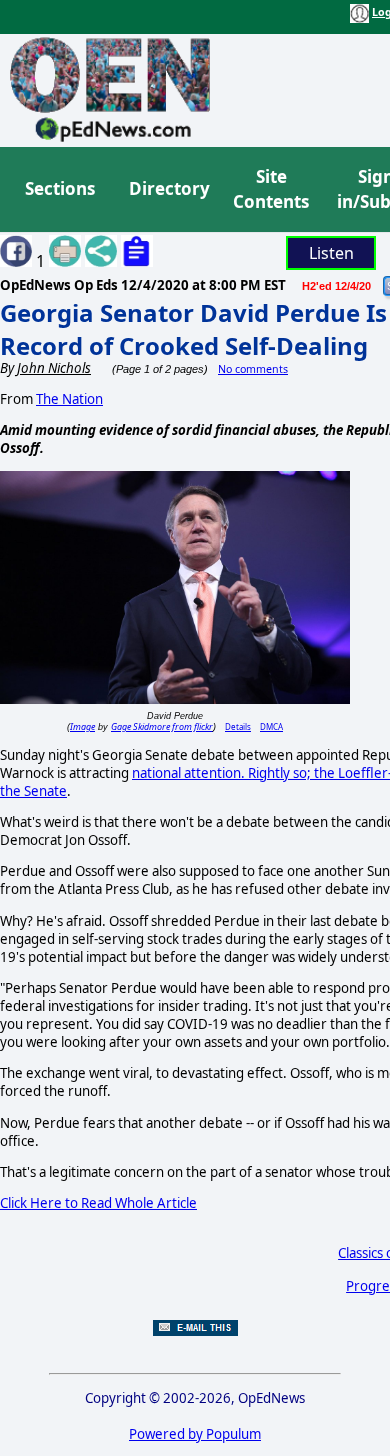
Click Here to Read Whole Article (98, 1203)
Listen (331, 253)
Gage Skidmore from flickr (162, 726)
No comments (253, 369)
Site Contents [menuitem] (271, 189)
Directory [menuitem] (168, 188)
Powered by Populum (195, 1434)
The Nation (69, 399)
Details (238, 726)
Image (82, 726)
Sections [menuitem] (60, 188)
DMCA (271, 726)
